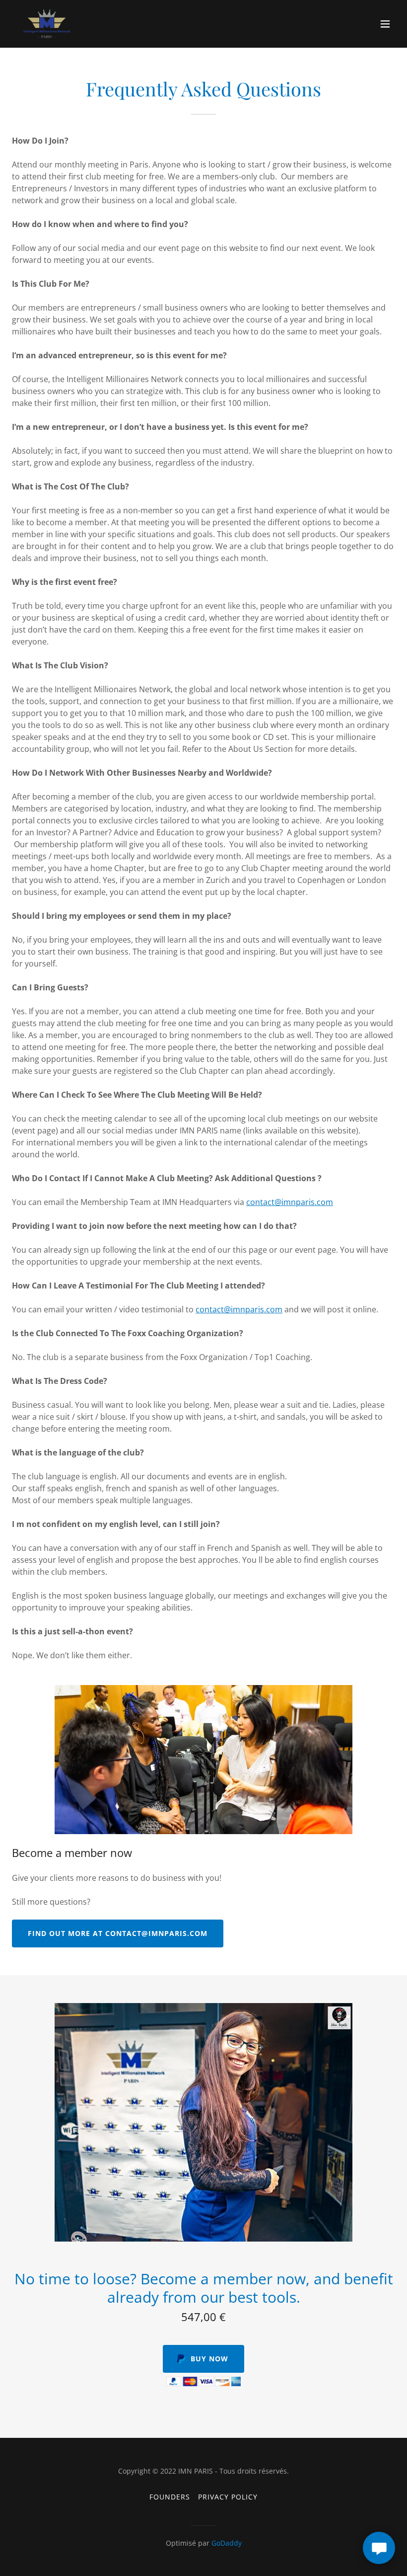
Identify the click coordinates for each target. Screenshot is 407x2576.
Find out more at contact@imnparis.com (118, 1933)
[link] (47, 24)
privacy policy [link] (228, 2497)
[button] (385, 24)
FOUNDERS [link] (170, 2497)
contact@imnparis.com (290, 1202)
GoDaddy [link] (227, 2543)
